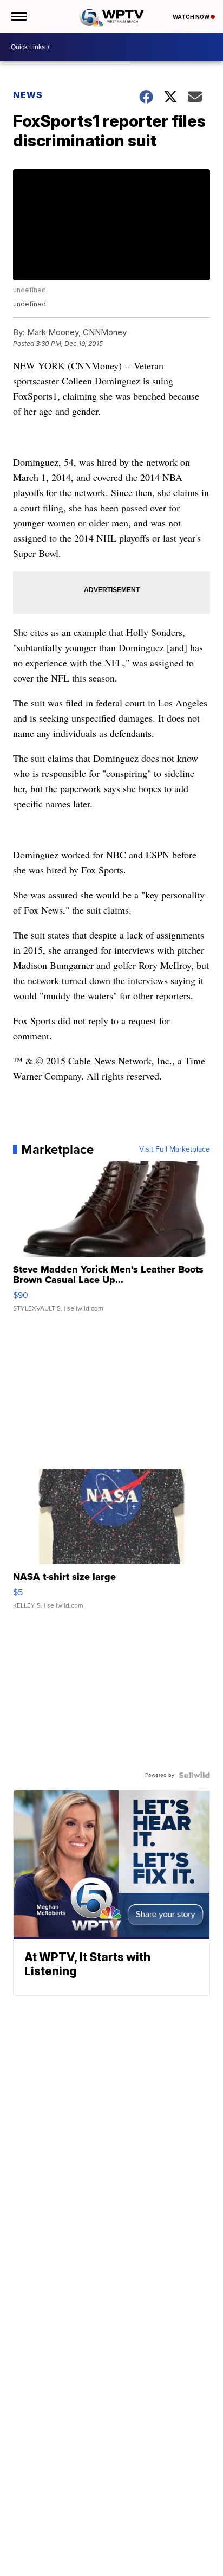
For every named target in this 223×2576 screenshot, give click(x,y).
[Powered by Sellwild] (194, 1775)
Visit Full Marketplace (175, 1149)
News (28, 95)
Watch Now (192, 17)
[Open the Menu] (18, 16)
